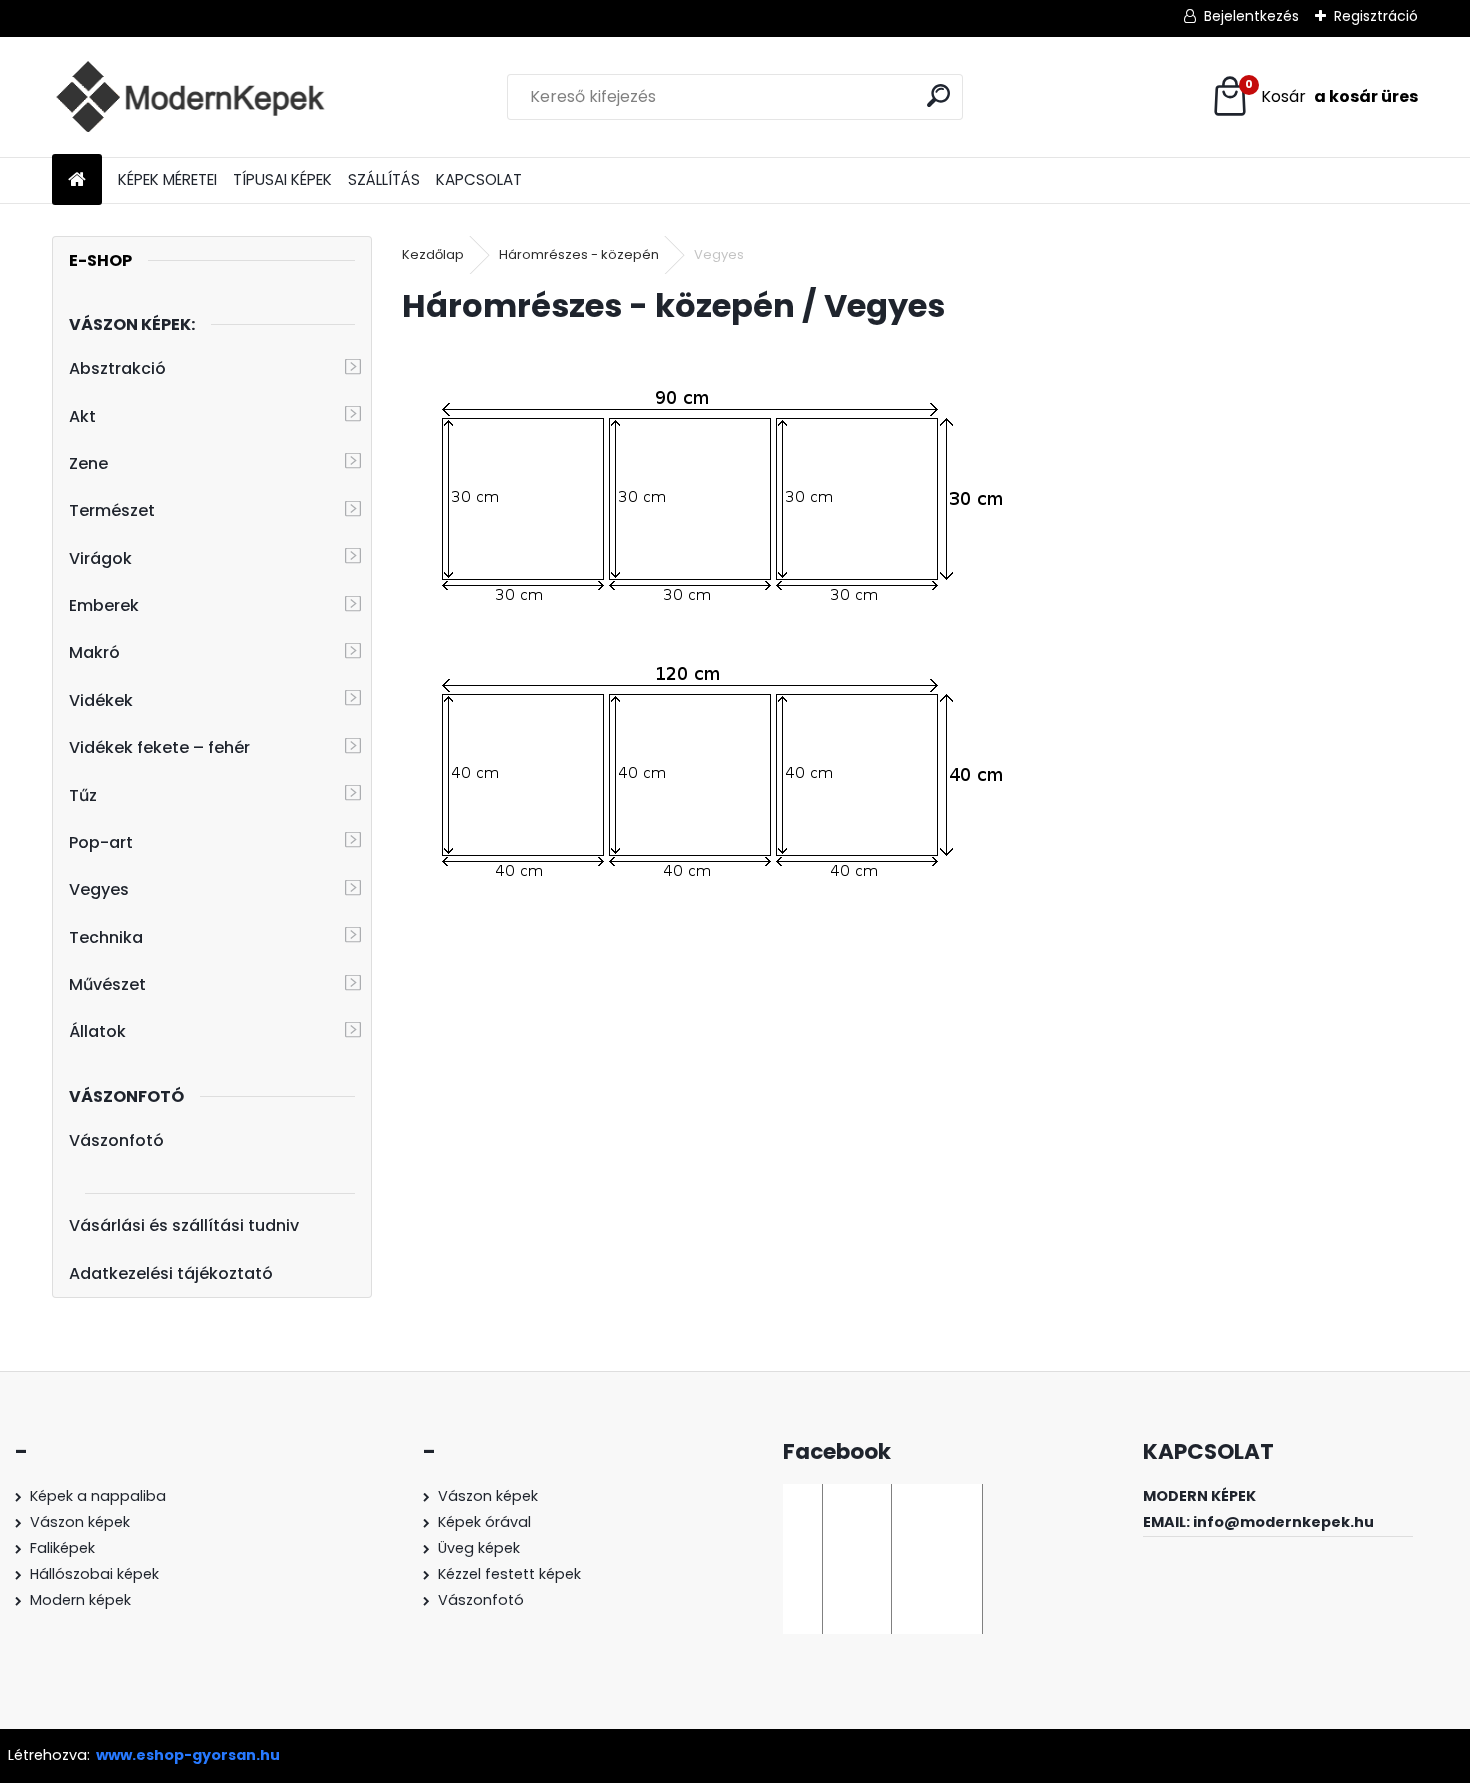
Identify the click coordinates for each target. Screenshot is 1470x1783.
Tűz (83, 795)
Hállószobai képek (94, 1574)
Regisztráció (1376, 16)
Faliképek (62, 1548)
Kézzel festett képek (509, 1574)
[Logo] (189, 97)
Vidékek (101, 700)
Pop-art (101, 842)
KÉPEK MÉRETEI (167, 179)
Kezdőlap (433, 254)
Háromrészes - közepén (579, 254)
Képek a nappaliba (98, 1496)
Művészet (107, 984)
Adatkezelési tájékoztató (171, 1273)
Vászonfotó (116, 1140)
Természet (112, 510)
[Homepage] (77, 180)
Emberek (104, 605)
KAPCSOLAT (479, 179)
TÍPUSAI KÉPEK (282, 179)
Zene (88, 463)
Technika (106, 937)
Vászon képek (80, 1522)
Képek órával (484, 1522)
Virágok (100, 558)
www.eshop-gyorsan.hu (188, 1755)
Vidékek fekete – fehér (159, 747)
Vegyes (99, 889)
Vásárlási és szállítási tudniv (184, 1225)
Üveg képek (479, 1548)
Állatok (97, 1031)
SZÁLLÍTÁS (384, 179)
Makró (94, 652)
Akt (82, 416)
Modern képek (80, 1600)
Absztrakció (117, 368)
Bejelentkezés (1251, 16)
